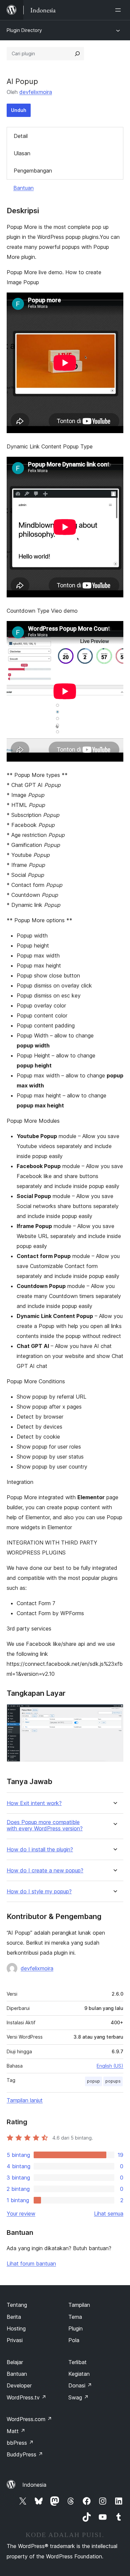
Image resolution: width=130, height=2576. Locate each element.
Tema (75, 2317)
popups (113, 2081)
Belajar (15, 2362)
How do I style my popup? (39, 1892)
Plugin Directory (24, 30)
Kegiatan (79, 2374)
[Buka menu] (119, 10)
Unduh (19, 110)
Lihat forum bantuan (31, 2263)
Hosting (16, 2328)
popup (93, 2081)
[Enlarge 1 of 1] (114, 1713)
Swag (78, 2397)
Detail (21, 136)
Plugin (75, 2328)
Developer (19, 2385)
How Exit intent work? (34, 1803)
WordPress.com (29, 2419)
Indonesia (34, 2485)
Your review (21, 2214)
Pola (74, 2340)
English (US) (110, 2066)
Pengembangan (33, 171)
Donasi (80, 2385)
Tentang (17, 2305)
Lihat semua (109, 2214)
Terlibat (77, 2362)
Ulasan (22, 153)
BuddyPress (25, 2454)
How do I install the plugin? (40, 1850)
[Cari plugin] (77, 54)
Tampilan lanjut (25, 2100)
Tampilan (79, 2305)
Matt (16, 2431)
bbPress (20, 2443)
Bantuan (23, 188)
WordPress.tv (26, 2397)
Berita (14, 2317)
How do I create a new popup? (45, 1871)
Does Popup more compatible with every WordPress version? (45, 1825)
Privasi (15, 2340)
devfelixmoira (36, 92)
